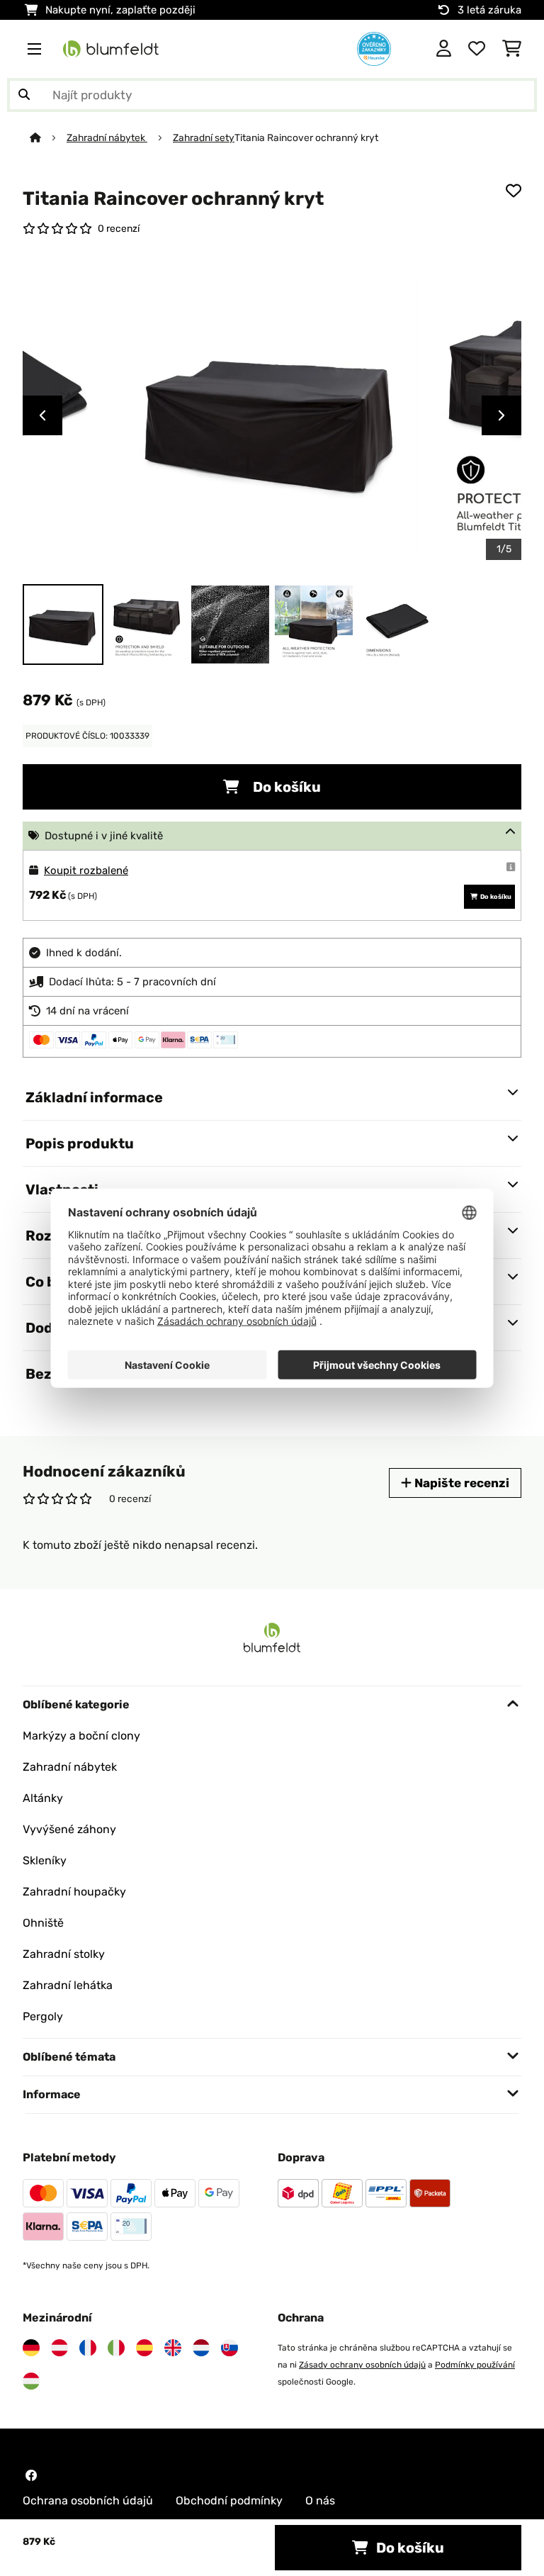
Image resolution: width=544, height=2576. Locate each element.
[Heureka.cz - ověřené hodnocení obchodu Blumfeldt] (374, 48)
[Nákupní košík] (512, 49)
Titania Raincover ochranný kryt (306, 138)
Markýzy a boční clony (81, 1736)
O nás (320, 2501)
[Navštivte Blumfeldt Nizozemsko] (201, 2348)
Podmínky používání (475, 2365)
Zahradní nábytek (107, 138)
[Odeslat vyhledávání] (24, 95)
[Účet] (444, 49)
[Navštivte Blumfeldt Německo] (31, 2348)
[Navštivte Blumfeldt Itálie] (116, 2348)
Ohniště (43, 1923)
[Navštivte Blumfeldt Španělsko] (144, 2348)
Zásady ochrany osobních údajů (362, 2365)
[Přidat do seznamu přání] (514, 191)
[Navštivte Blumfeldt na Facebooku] (31, 2475)
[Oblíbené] (477, 49)
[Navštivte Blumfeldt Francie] (88, 2348)
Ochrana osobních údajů (88, 2501)
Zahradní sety (204, 138)
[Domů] (48, 138)
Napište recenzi (460, 1483)
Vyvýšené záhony (69, 1829)
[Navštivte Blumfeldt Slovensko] (229, 2348)
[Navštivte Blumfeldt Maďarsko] (31, 2381)
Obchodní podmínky (229, 2501)
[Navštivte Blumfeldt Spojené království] (173, 2348)
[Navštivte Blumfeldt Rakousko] (59, 2348)
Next (501, 415)
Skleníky (45, 1860)
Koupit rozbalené (86, 870)
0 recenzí (119, 228)
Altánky (43, 1798)
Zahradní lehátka (68, 1985)
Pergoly (43, 2016)
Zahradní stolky (64, 1954)
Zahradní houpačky (74, 1892)
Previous (42, 415)
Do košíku (285, 787)
